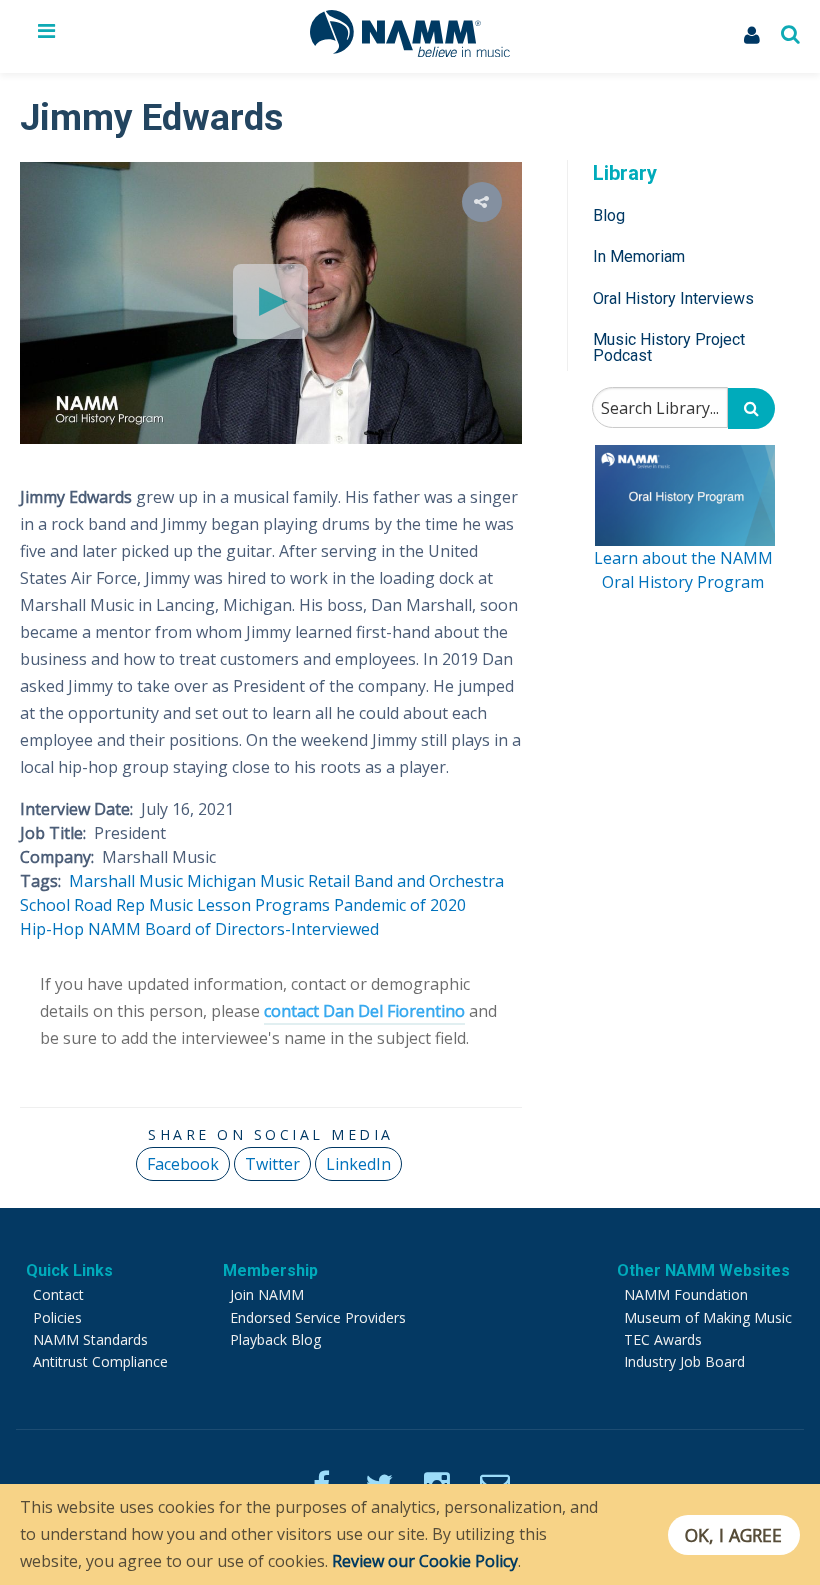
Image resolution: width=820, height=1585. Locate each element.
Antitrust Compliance (100, 1361)
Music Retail (305, 881)
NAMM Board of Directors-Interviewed (233, 929)
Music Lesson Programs (239, 905)
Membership (270, 1270)
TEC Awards (663, 1339)
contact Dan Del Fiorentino (364, 1011)
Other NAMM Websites (703, 1270)
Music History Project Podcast (669, 347)
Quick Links (69, 1270)
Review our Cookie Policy (425, 1561)
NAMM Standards (90, 1339)
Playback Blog (275, 1339)
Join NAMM (267, 1294)
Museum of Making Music (708, 1317)
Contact (58, 1294)
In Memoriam (639, 256)
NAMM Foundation (686, 1294)
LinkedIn (358, 1164)
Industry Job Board (684, 1361)
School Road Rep (82, 905)
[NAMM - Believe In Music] (410, 51)
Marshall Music (126, 881)
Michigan (221, 881)
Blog (609, 215)
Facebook (183, 1164)
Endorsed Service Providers (318, 1317)
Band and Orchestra (429, 881)
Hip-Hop (52, 929)
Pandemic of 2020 (400, 905)
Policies (57, 1317)
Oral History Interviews (673, 298)
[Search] (751, 408)
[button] (482, 202)
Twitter (272, 1164)
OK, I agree (733, 1535)
